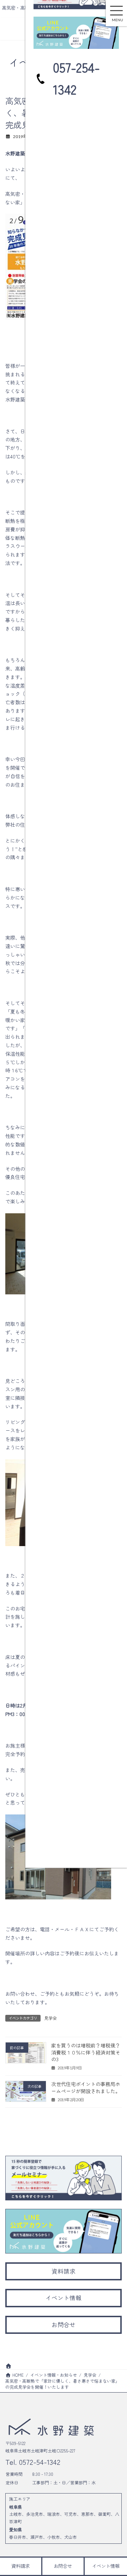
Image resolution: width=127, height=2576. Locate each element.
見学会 (50, 2018)
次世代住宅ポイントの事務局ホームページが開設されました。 (86, 2088)
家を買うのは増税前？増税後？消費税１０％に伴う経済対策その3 (86, 2052)
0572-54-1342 (39, 2462)
